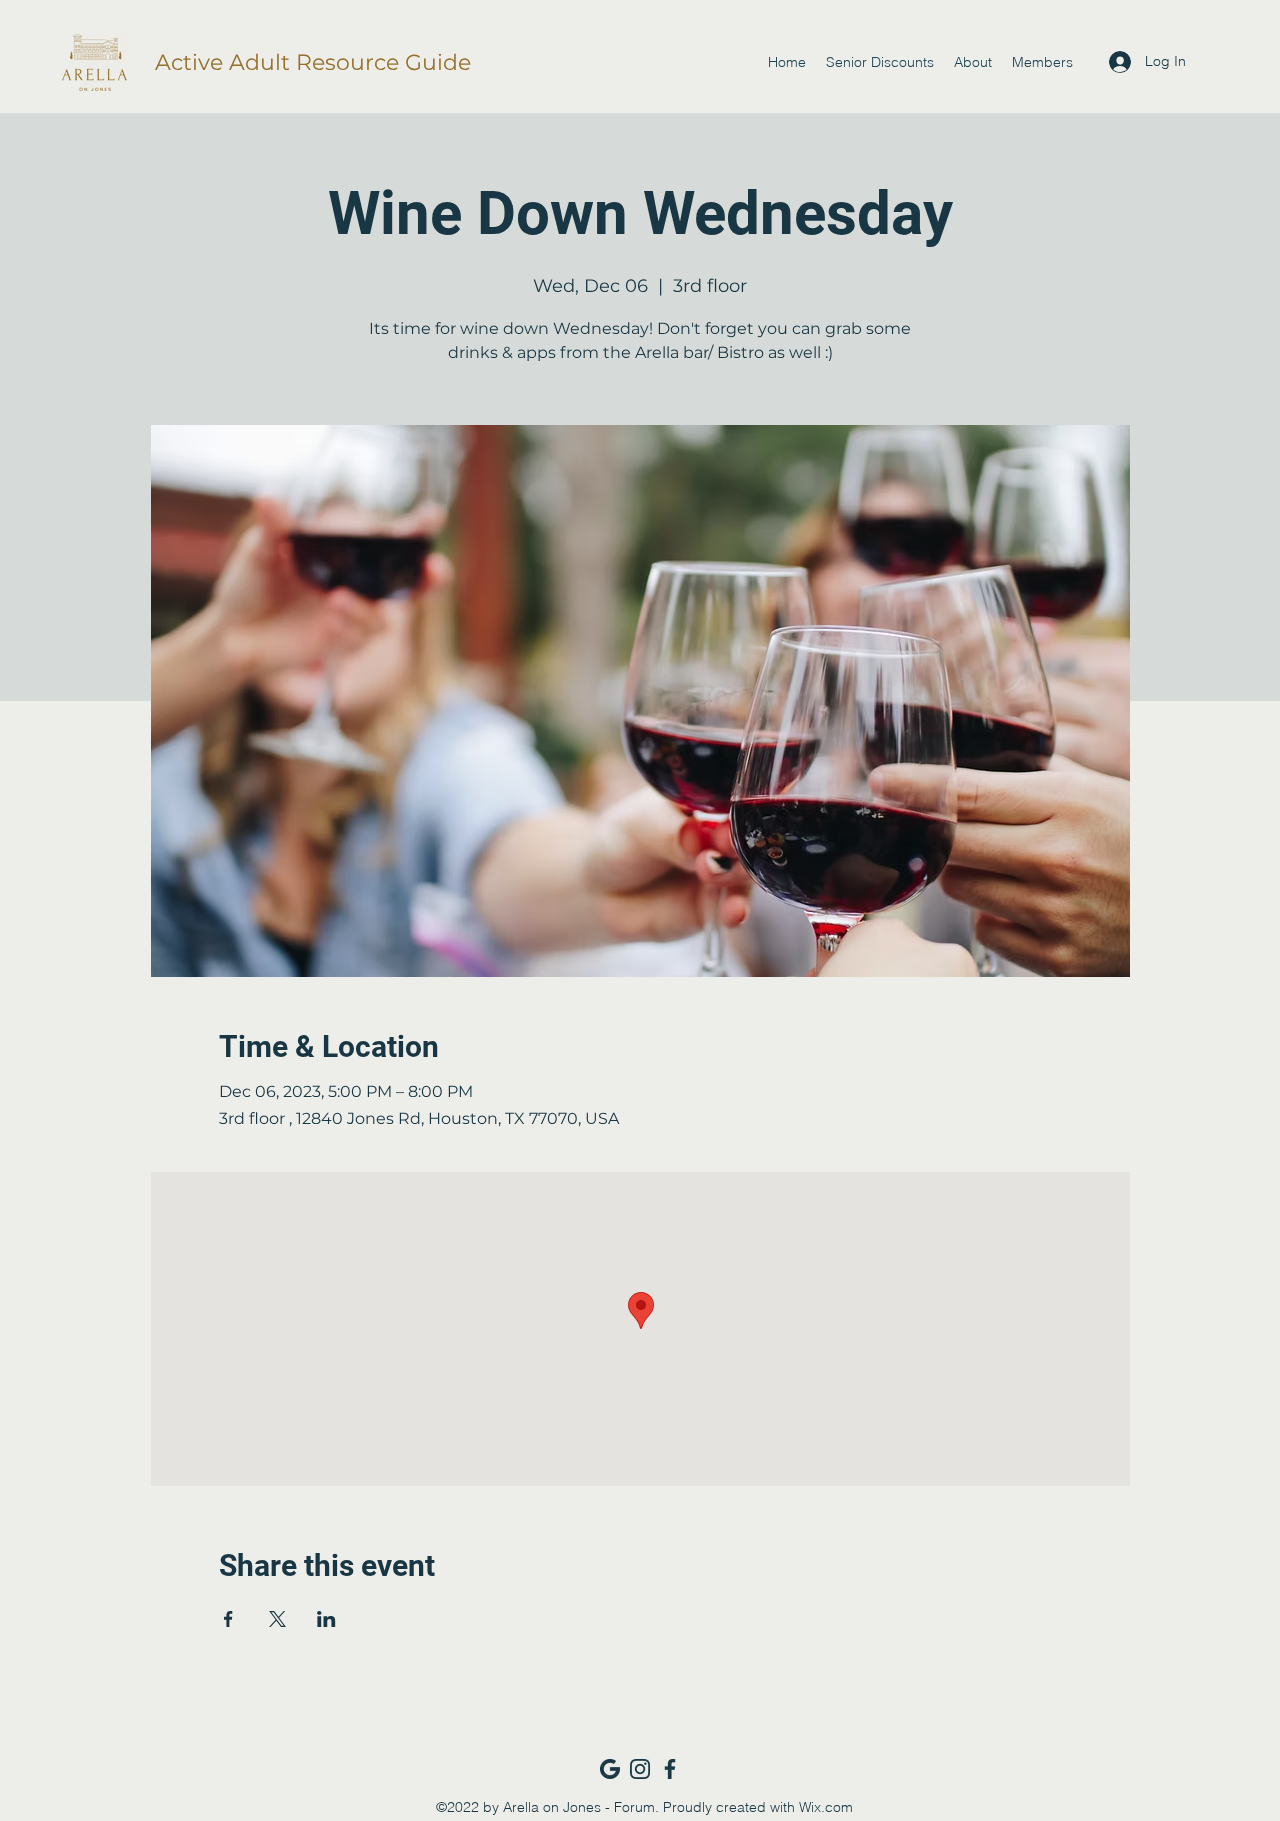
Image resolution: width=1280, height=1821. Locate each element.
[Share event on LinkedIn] (326, 1619)
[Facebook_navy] (670, 1769)
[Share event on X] (277, 1619)
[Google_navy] (610, 1769)
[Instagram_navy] (640, 1769)
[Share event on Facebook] (228, 1619)
